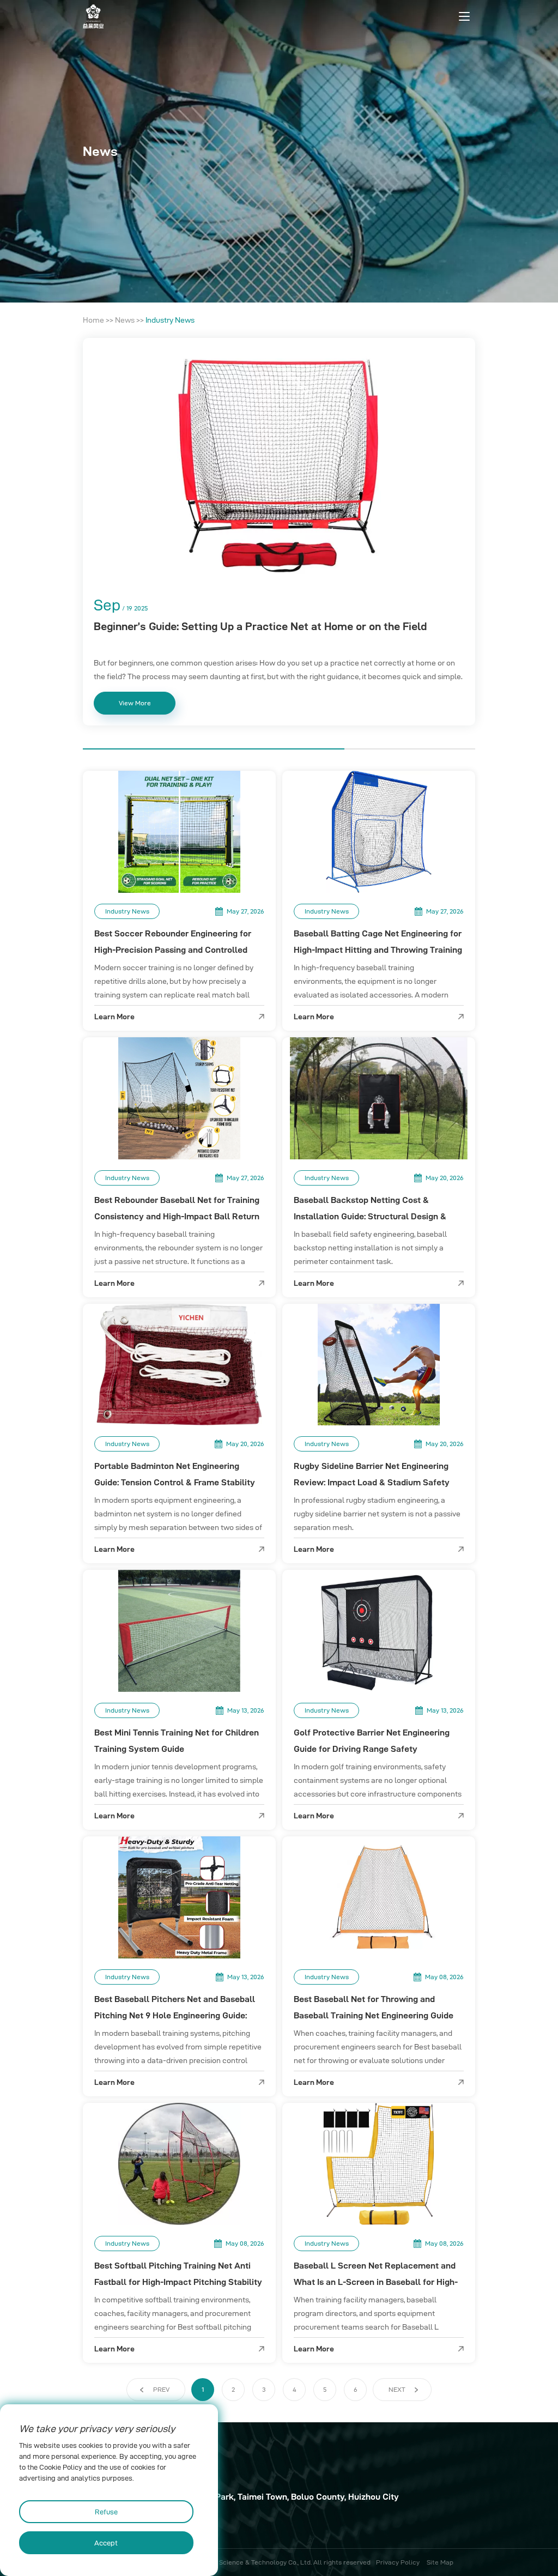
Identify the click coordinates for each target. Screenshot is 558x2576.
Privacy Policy (398, 2562)
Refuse (106, 2512)
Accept (106, 2543)
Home (93, 320)
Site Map (440, 2562)
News (125, 320)
